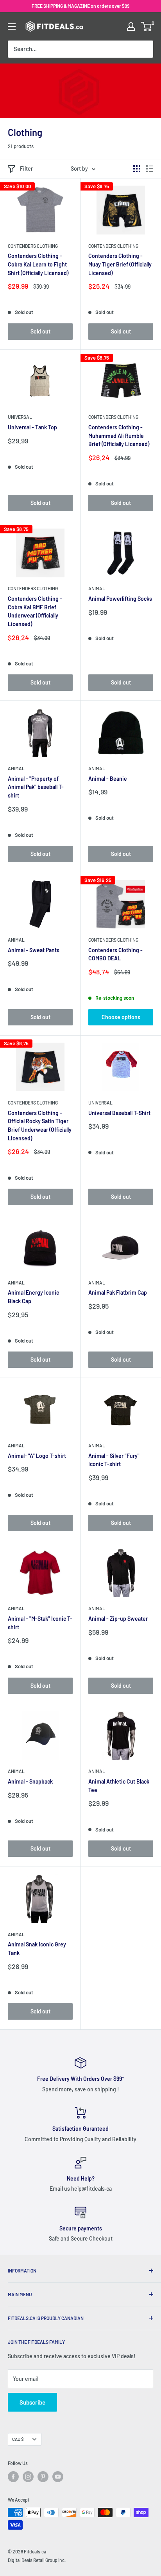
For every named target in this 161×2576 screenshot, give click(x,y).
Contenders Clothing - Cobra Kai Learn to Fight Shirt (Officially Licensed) (38, 264)
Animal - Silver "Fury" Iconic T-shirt (114, 1460)
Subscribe (32, 2402)
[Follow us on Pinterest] (43, 2477)
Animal (97, 588)
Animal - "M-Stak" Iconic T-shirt (40, 1623)
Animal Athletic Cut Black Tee (119, 1786)
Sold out (40, 331)
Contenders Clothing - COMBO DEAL (115, 954)
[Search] (143, 49)
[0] (147, 26)
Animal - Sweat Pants (34, 950)
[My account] (131, 26)
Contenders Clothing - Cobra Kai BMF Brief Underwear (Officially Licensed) (35, 611)
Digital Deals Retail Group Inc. (37, 2560)
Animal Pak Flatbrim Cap (118, 1292)
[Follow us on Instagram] (28, 2477)
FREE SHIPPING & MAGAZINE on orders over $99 (80, 6)
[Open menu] (12, 26)
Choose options (121, 1017)
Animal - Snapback (30, 1781)
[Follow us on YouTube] (58, 2477)
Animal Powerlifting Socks (120, 599)
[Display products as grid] (137, 169)
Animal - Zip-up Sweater (118, 1619)
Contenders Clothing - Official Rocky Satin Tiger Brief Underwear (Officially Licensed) (40, 1126)
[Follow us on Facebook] (13, 2477)
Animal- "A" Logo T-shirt (37, 1456)
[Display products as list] (150, 169)
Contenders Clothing (33, 246)
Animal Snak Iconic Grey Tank (37, 1949)
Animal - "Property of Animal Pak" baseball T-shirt (36, 787)
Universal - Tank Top (32, 427)
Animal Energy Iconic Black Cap (33, 1297)
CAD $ (18, 2439)
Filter (26, 168)
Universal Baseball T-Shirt (119, 1113)
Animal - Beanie (108, 779)
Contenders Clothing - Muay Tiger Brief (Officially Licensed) (120, 264)
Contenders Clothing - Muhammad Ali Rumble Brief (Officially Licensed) (119, 436)
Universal (20, 417)
